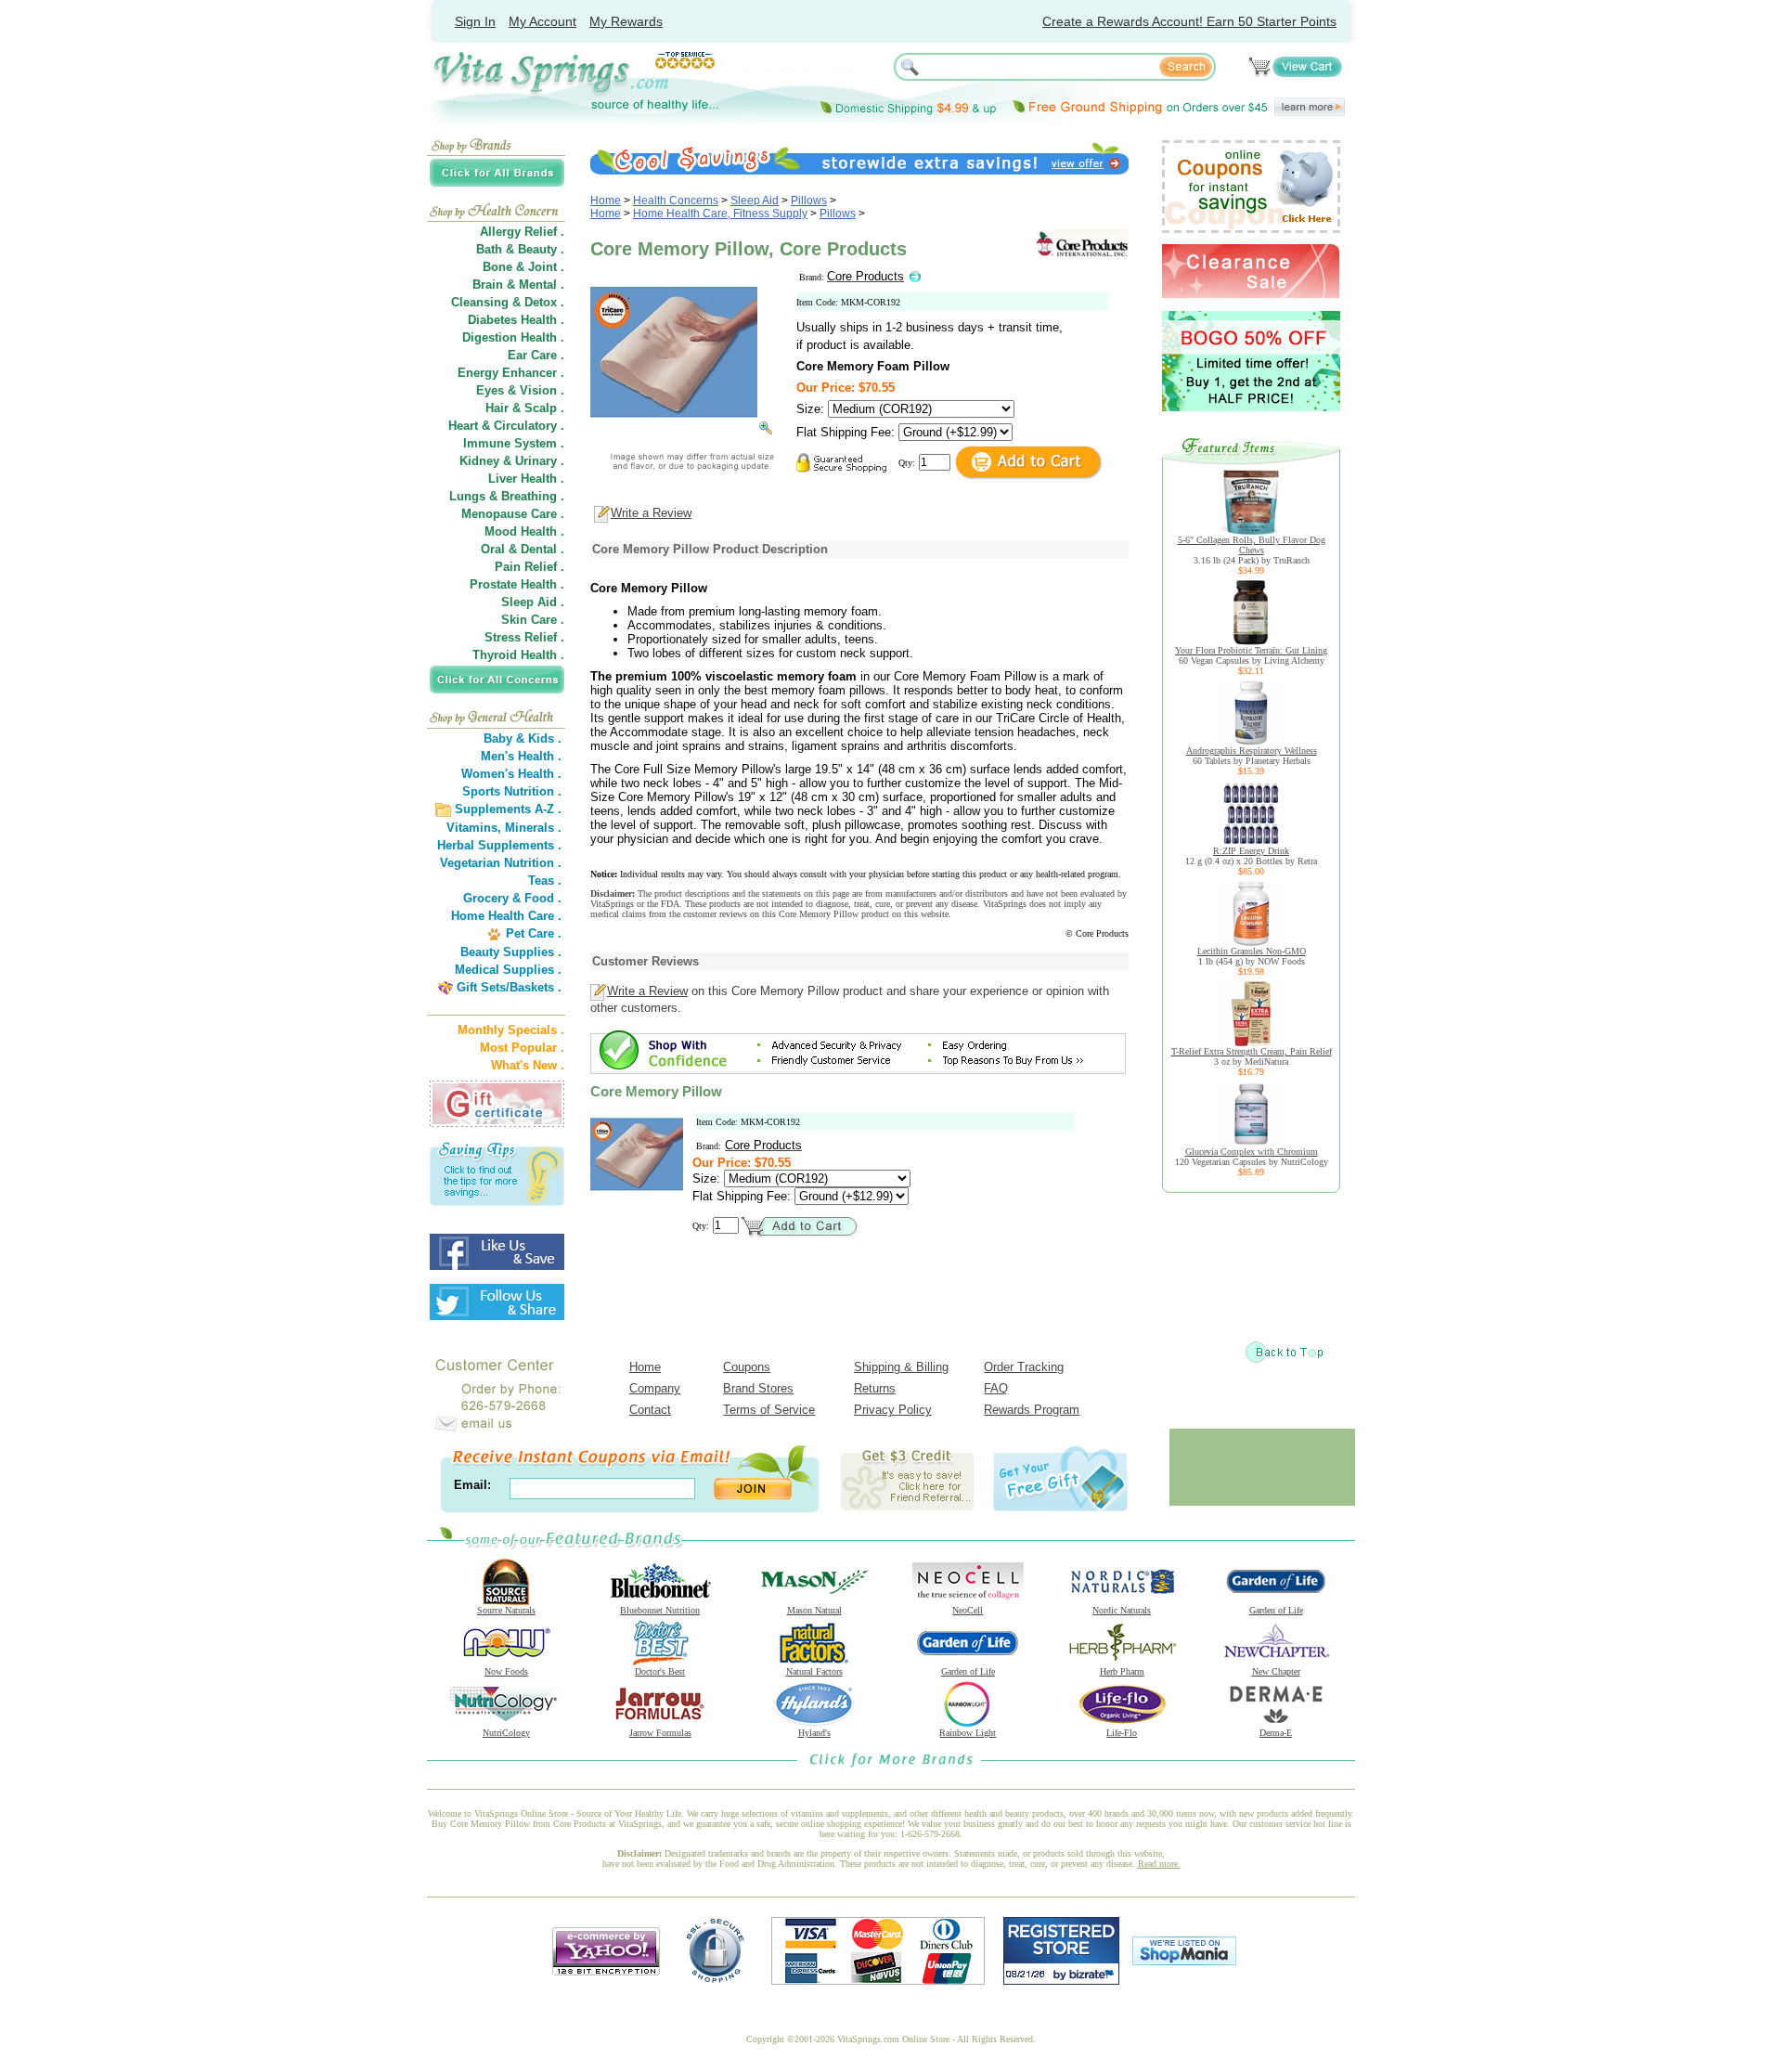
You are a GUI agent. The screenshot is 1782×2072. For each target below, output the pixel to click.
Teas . (545, 881)
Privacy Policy (893, 1410)
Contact (650, 1410)
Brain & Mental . (518, 285)
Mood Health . (524, 531)
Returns (875, 1388)
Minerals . (533, 828)
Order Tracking (1024, 1367)
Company (655, 1388)
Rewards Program (1032, 1410)
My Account (542, 21)
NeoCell (968, 1610)
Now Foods (506, 1671)
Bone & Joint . (523, 267)
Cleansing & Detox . (508, 302)
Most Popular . (522, 1048)
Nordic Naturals (1122, 1610)
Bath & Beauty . (520, 249)
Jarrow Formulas (660, 1733)
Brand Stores (758, 1388)
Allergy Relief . (522, 232)
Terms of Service (769, 1410)
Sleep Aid (755, 201)
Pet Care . (534, 933)
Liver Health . (526, 479)
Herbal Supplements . (499, 845)
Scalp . (544, 408)
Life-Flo (1122, 1733)
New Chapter (1276, 1671)
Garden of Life (1276, 1610)
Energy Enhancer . (511, 373)
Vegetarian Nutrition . (501, 863)
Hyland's (814, 1733)
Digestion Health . (513, 337)
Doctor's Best (660, 1671)
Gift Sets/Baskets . (509, 987)
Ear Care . (536, 355)
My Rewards (626, 21)
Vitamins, (474, 828)
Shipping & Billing (901, 1367)
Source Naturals (506, 1610)
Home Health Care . (506, 916)
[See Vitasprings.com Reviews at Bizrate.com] (1061, 1981)
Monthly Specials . (511, 1030)
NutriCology (506, 1733)
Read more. (1159, 1864)
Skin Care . (533, 620)
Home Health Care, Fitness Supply (720, 214)
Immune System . (514, 443)
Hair (497, 408)
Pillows (809, 201)
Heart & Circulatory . (506, 426)
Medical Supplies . (508, 970)
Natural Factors (814, 1671)
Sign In (475, 21)
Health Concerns (676, 201)
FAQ (996, 1388)
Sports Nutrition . (512, 791)
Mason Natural (814, 1610)
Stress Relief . (524, 637)
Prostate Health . (517, 584)
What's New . (528, 1065)
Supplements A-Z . (508, 809)
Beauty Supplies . (511, 952)
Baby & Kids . (523, 738)
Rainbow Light (968, 1733)
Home (606, 201)
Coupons (747, 1367)
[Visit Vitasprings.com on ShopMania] (1184, 1961)
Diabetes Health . (516, 320)
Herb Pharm (1122, 1671)
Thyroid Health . (518, 655)
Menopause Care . (513, 514)
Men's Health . (521, 756)
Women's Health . (511, 774)
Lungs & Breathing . (507, 496)
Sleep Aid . (533, 602)
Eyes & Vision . (520, 390)
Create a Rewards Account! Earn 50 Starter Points (1189, 21)
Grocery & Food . (512, 898)
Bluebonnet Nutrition (660, 1610)
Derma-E (1276, 1733)
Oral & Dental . (523, 549)
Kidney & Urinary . (512, 461)
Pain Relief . (529, 567)
